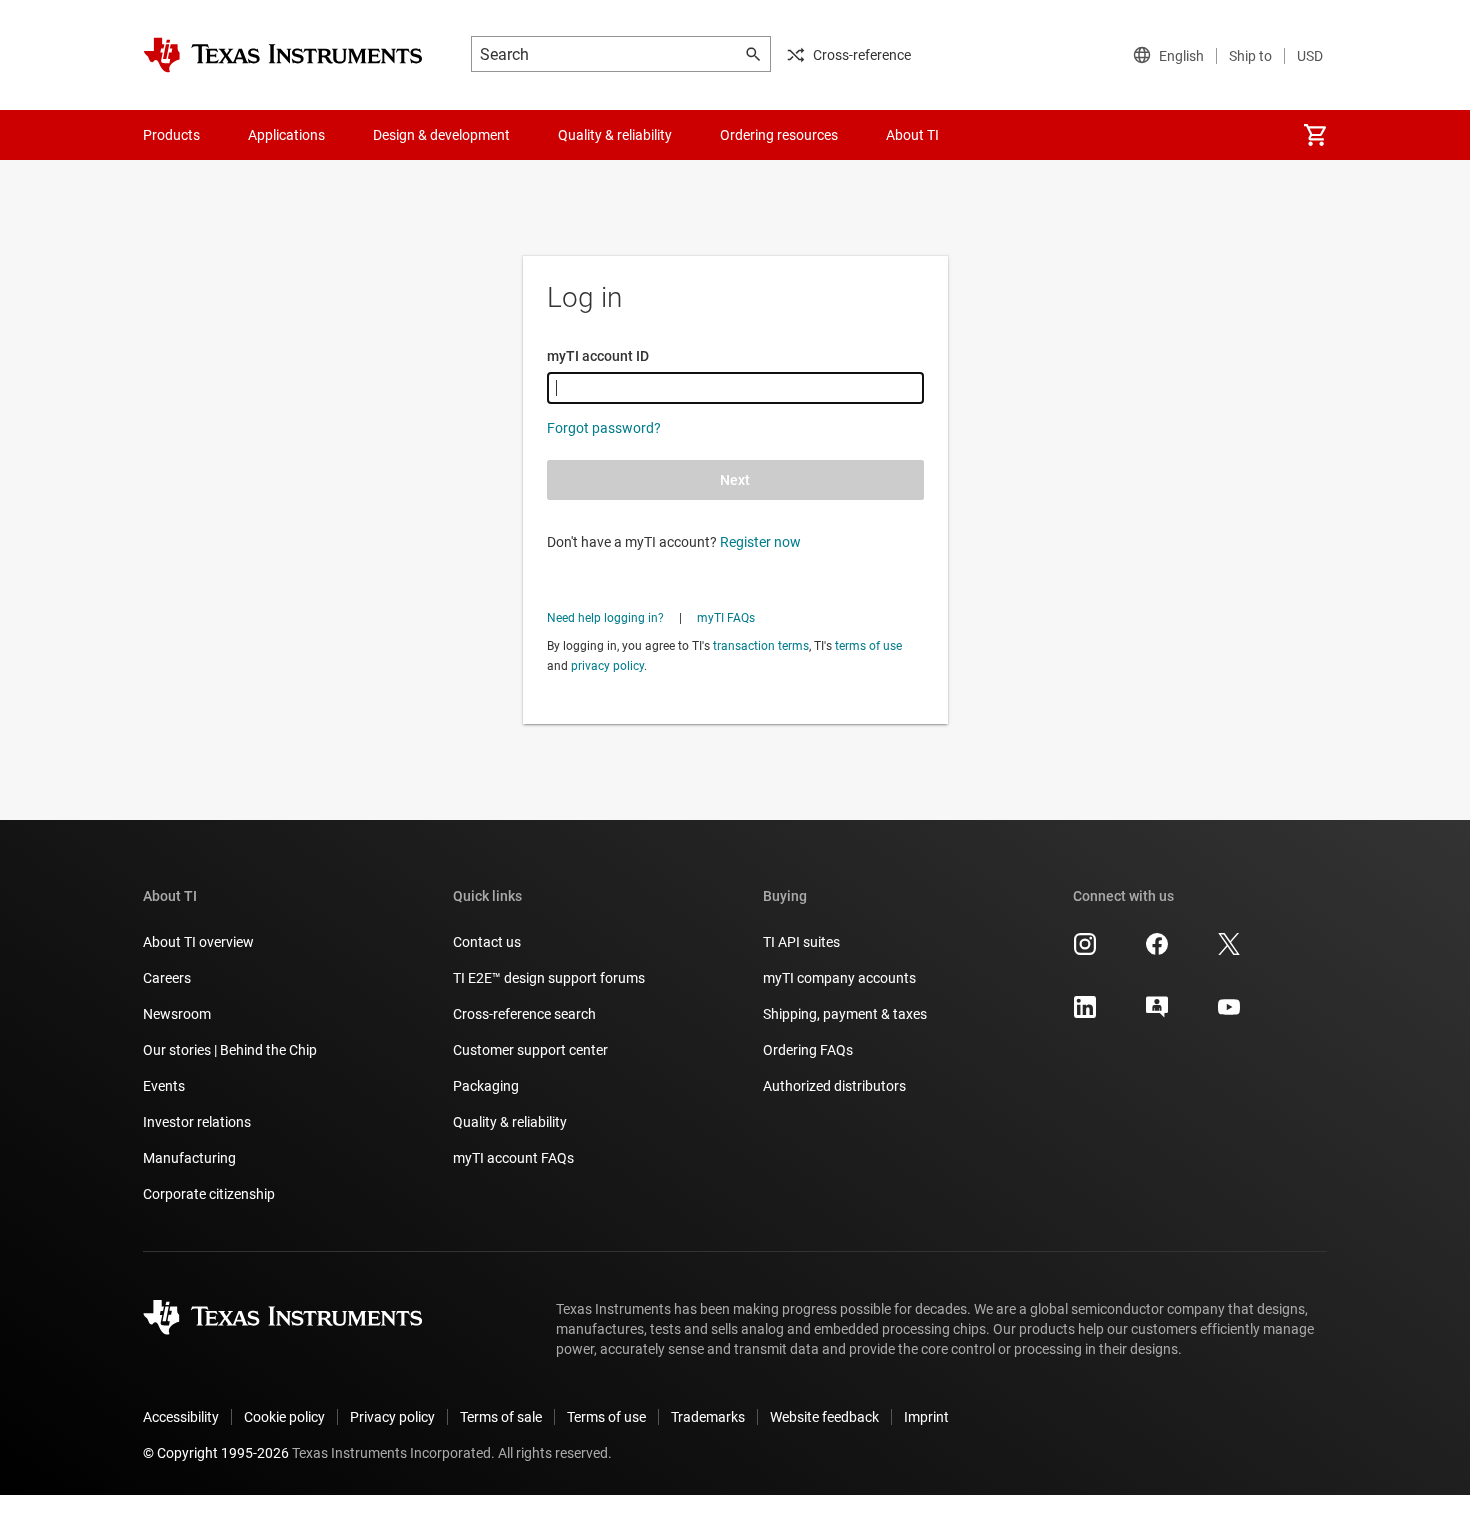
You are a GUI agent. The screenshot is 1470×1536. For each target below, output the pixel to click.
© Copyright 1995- (216, 1453)
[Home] (283, 55)
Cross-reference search (524, 1014)
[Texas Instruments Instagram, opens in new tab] (1085, 951)
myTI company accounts (839, 978)
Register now (760, 542)
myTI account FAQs (513, 1158)
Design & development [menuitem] (441, 135)
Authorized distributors (834, 1086)
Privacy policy (392, 1417)
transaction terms (761, 646)
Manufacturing (189, 1158)
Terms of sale (501, 1417)
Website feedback (824, 1417)
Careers (167, 978)
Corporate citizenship (209, 1194)
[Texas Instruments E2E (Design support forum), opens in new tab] (1157, 1014)
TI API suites (801, 942)
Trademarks (708, 1417)
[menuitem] (1315, 135)
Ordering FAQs (808, 1050)
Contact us (487, 942)
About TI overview (198, 942)
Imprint (926, 1417)
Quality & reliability (510, 1122)
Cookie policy (284, 1417)
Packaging (486, 1086)
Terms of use (606, 1417)
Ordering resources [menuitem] (779, 135)
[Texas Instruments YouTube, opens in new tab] (1229, 1014)
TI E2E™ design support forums (549, 978)
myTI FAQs (726, 618)
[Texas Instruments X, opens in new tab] (1229, 951)
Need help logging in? (605, 618)
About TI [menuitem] (912, 135)
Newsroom (177, 1014)
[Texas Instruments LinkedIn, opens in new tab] (1085, 1014)
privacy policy (607, 666)
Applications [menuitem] (286, 135)
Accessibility (181, 1417)
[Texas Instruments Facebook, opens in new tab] (1157, 951)
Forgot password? (604, 428)
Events (164, 1086)
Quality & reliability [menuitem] (615, 135)
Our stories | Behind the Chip (230, 1050)
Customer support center (530, 1050)
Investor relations (197, 1122)
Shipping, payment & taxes (845, 1014)
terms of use (868, 646)
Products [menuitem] (171, 135)
